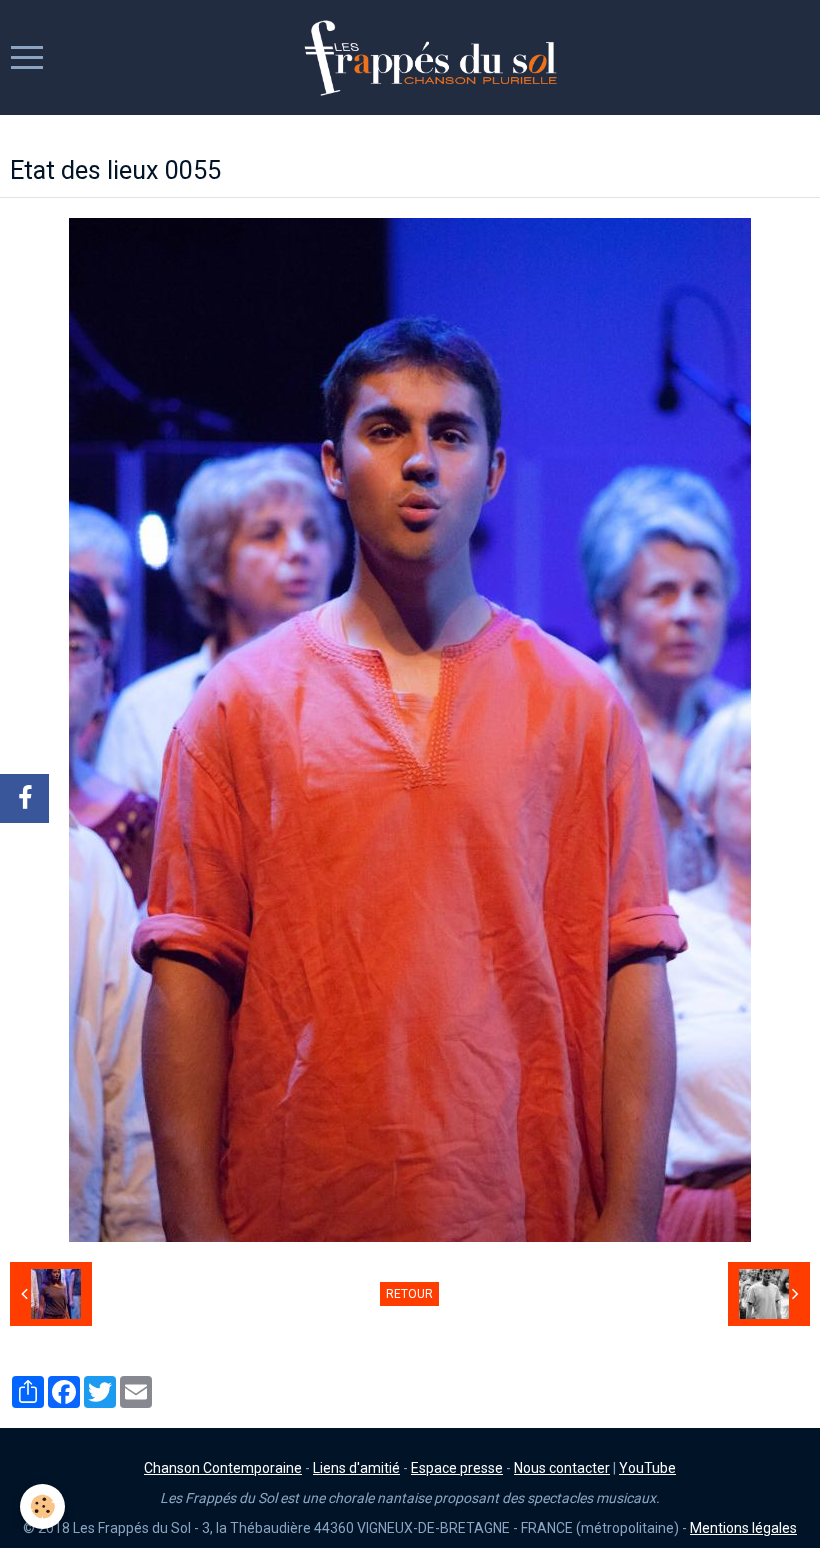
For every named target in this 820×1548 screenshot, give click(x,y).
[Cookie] (42, 1506)
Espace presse (457, 1468)
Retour (409, 1294)
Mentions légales (743, 1528)
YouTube (647, 1468)
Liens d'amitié (356, 1468)
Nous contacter (562, 1468)
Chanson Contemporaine (223, 1468)
